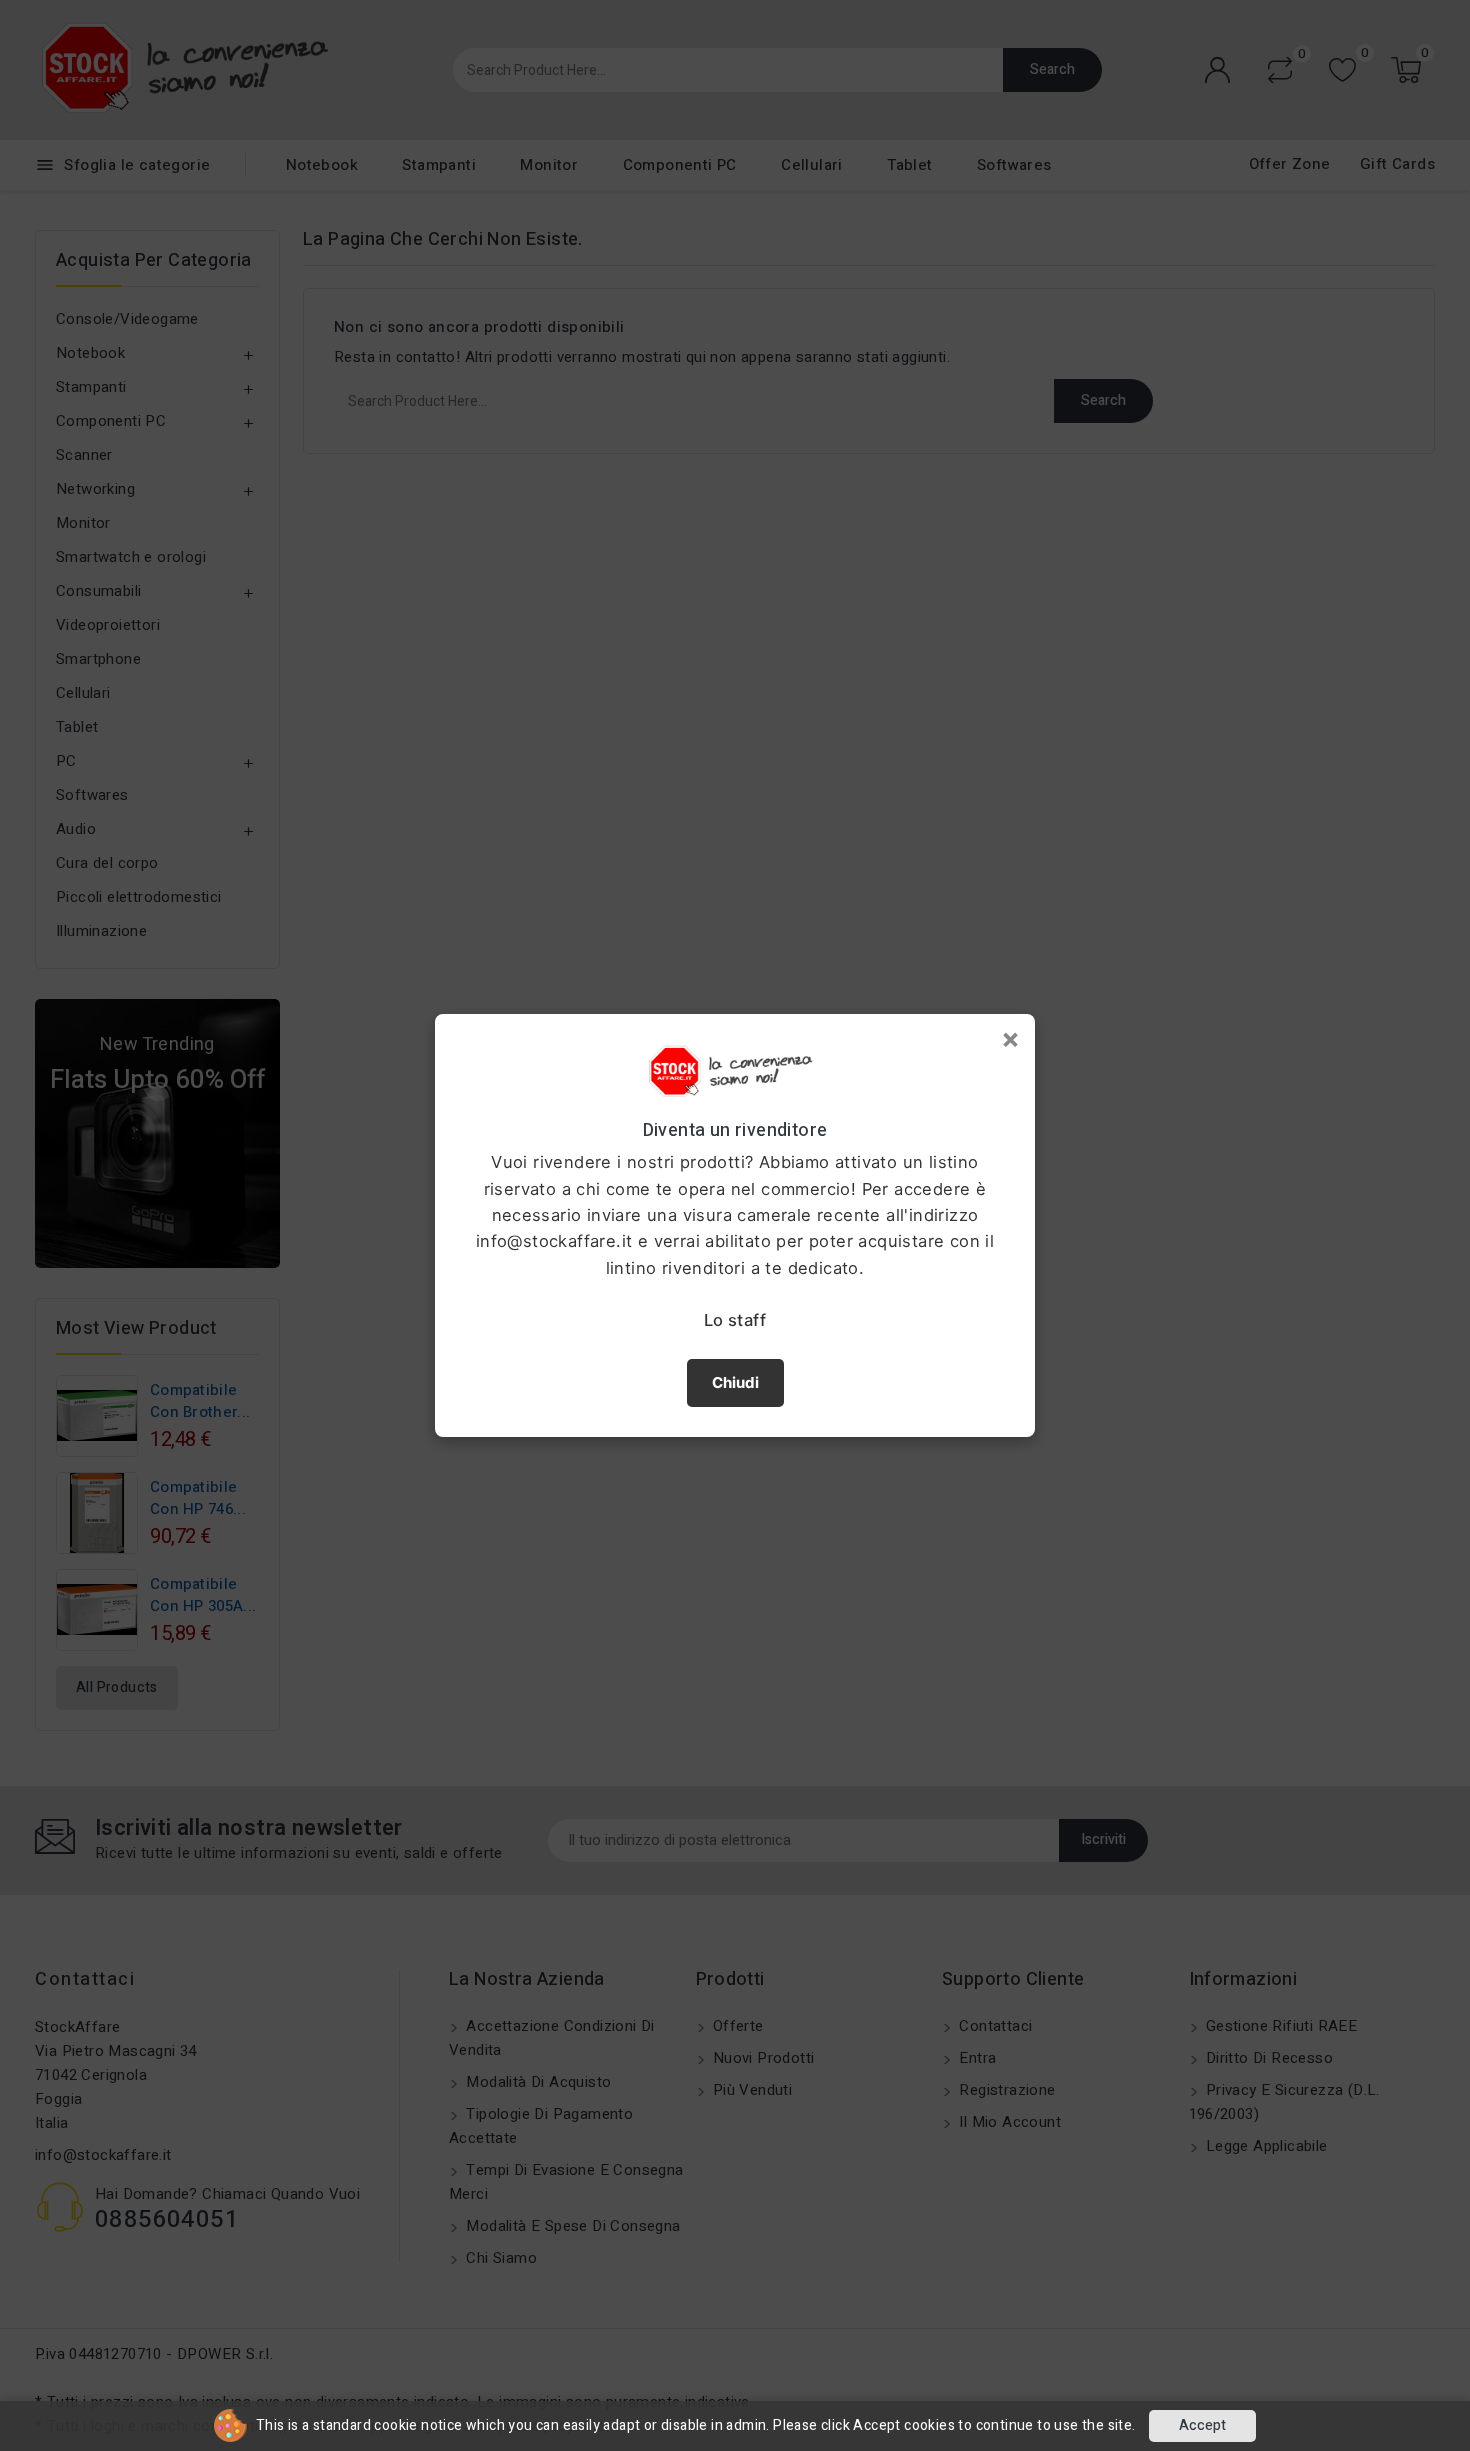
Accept (1202, 2425)
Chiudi (735, 1382)
